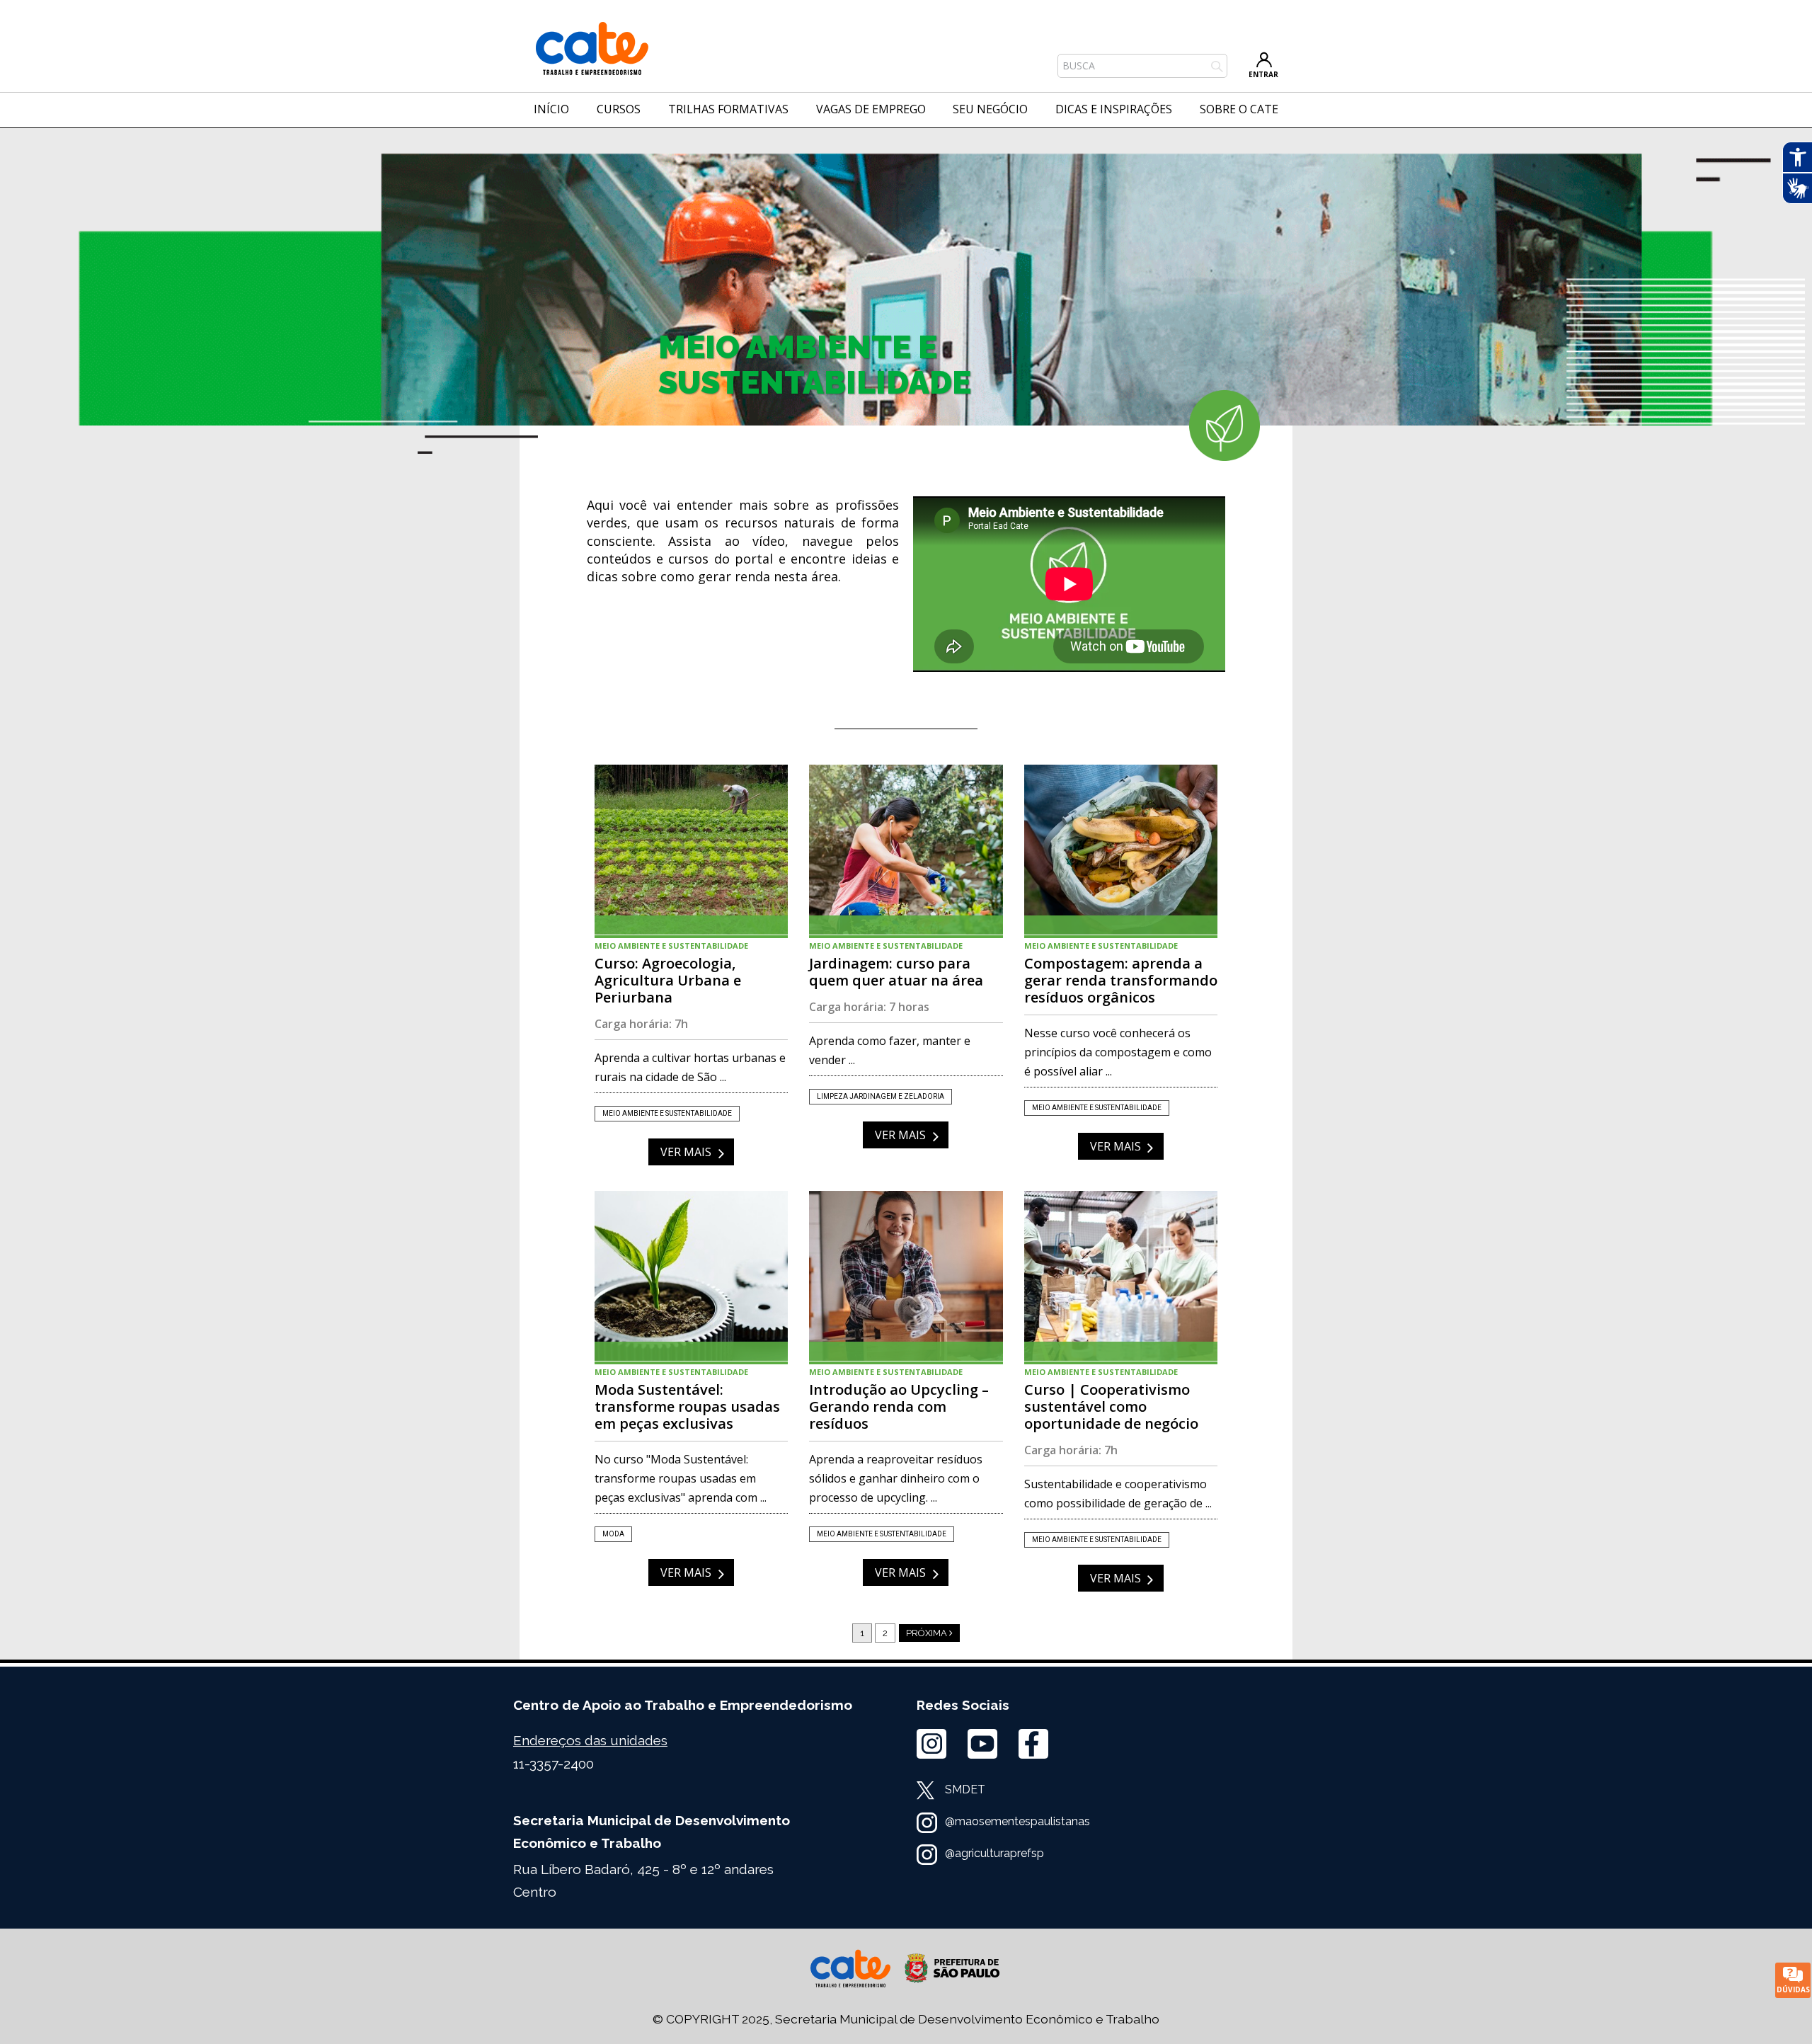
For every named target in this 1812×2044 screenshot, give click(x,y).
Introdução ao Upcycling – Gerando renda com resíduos (906, 1276)
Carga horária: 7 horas (869, 1007)
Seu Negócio (990, 109)
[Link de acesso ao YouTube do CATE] (982, 1744)
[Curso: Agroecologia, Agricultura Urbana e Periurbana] (691, 850)
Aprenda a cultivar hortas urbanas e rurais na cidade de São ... (690, 1067)
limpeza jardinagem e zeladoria (881, 1096)
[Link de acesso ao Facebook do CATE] (1033, 1744)
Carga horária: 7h (641, 1024)
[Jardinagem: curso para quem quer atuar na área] (906, 850)
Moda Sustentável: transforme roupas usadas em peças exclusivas (691, 1276)
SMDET (965, 1789)
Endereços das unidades (590, 1740)
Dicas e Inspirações (1114, 109)
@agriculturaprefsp (994, 1853)
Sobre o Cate (1239, 109)
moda (613, 1534)
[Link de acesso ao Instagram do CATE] (931, 1744)
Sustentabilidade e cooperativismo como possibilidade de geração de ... (1118, 1494)
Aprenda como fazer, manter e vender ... (890, 1050)
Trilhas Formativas (728, 109)
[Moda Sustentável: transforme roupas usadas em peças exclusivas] (691, 1276)
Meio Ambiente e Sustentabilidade (671, 946)
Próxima (928, 1633)
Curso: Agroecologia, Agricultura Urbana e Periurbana (691, 850)
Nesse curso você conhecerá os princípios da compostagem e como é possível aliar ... (1118, 1052)
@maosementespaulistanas (1017, 1821)
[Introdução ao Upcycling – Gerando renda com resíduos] (906, 1276)
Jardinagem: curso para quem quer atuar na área (906, 850)
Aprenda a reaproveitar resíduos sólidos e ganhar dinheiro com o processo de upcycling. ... (896, 1478)
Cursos (619, 109)
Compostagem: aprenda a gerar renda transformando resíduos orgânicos (1121, 850)
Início (551, 109)
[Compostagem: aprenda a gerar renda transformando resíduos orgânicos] (1121, 850)
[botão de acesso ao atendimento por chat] (1793, 1980)
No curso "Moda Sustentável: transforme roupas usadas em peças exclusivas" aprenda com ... (681, 1478)
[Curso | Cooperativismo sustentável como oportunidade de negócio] (1121, 1276)
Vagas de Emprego (871, 109)
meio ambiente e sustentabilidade (667, 1113)
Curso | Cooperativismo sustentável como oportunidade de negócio (1121, 1276)
